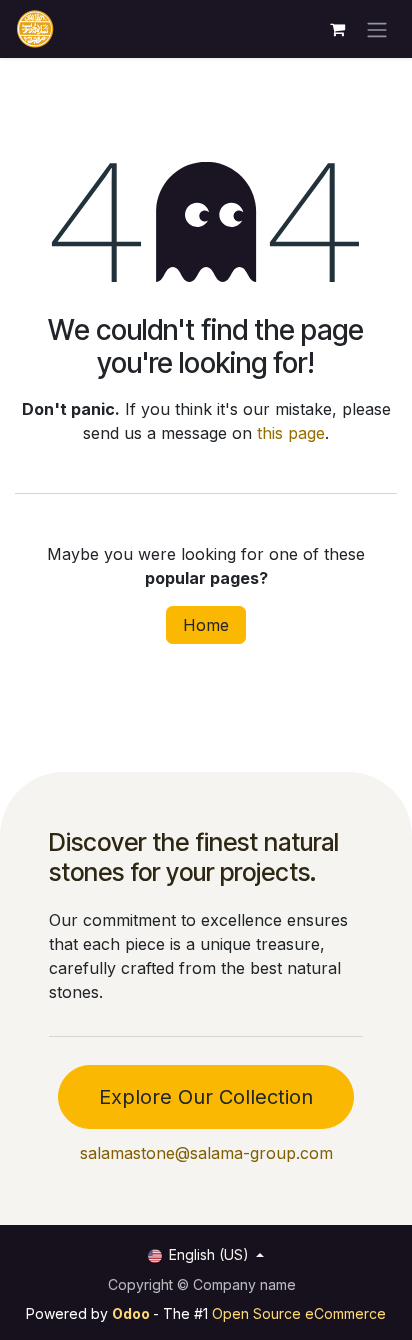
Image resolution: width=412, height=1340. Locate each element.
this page (291, 433)
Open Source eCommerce (299, 1313)
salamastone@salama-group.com (206, 1153)
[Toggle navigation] (377, 29)
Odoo (132, 1313)
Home (206, 625)
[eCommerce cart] (337, 29)
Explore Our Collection (206, 1097)
